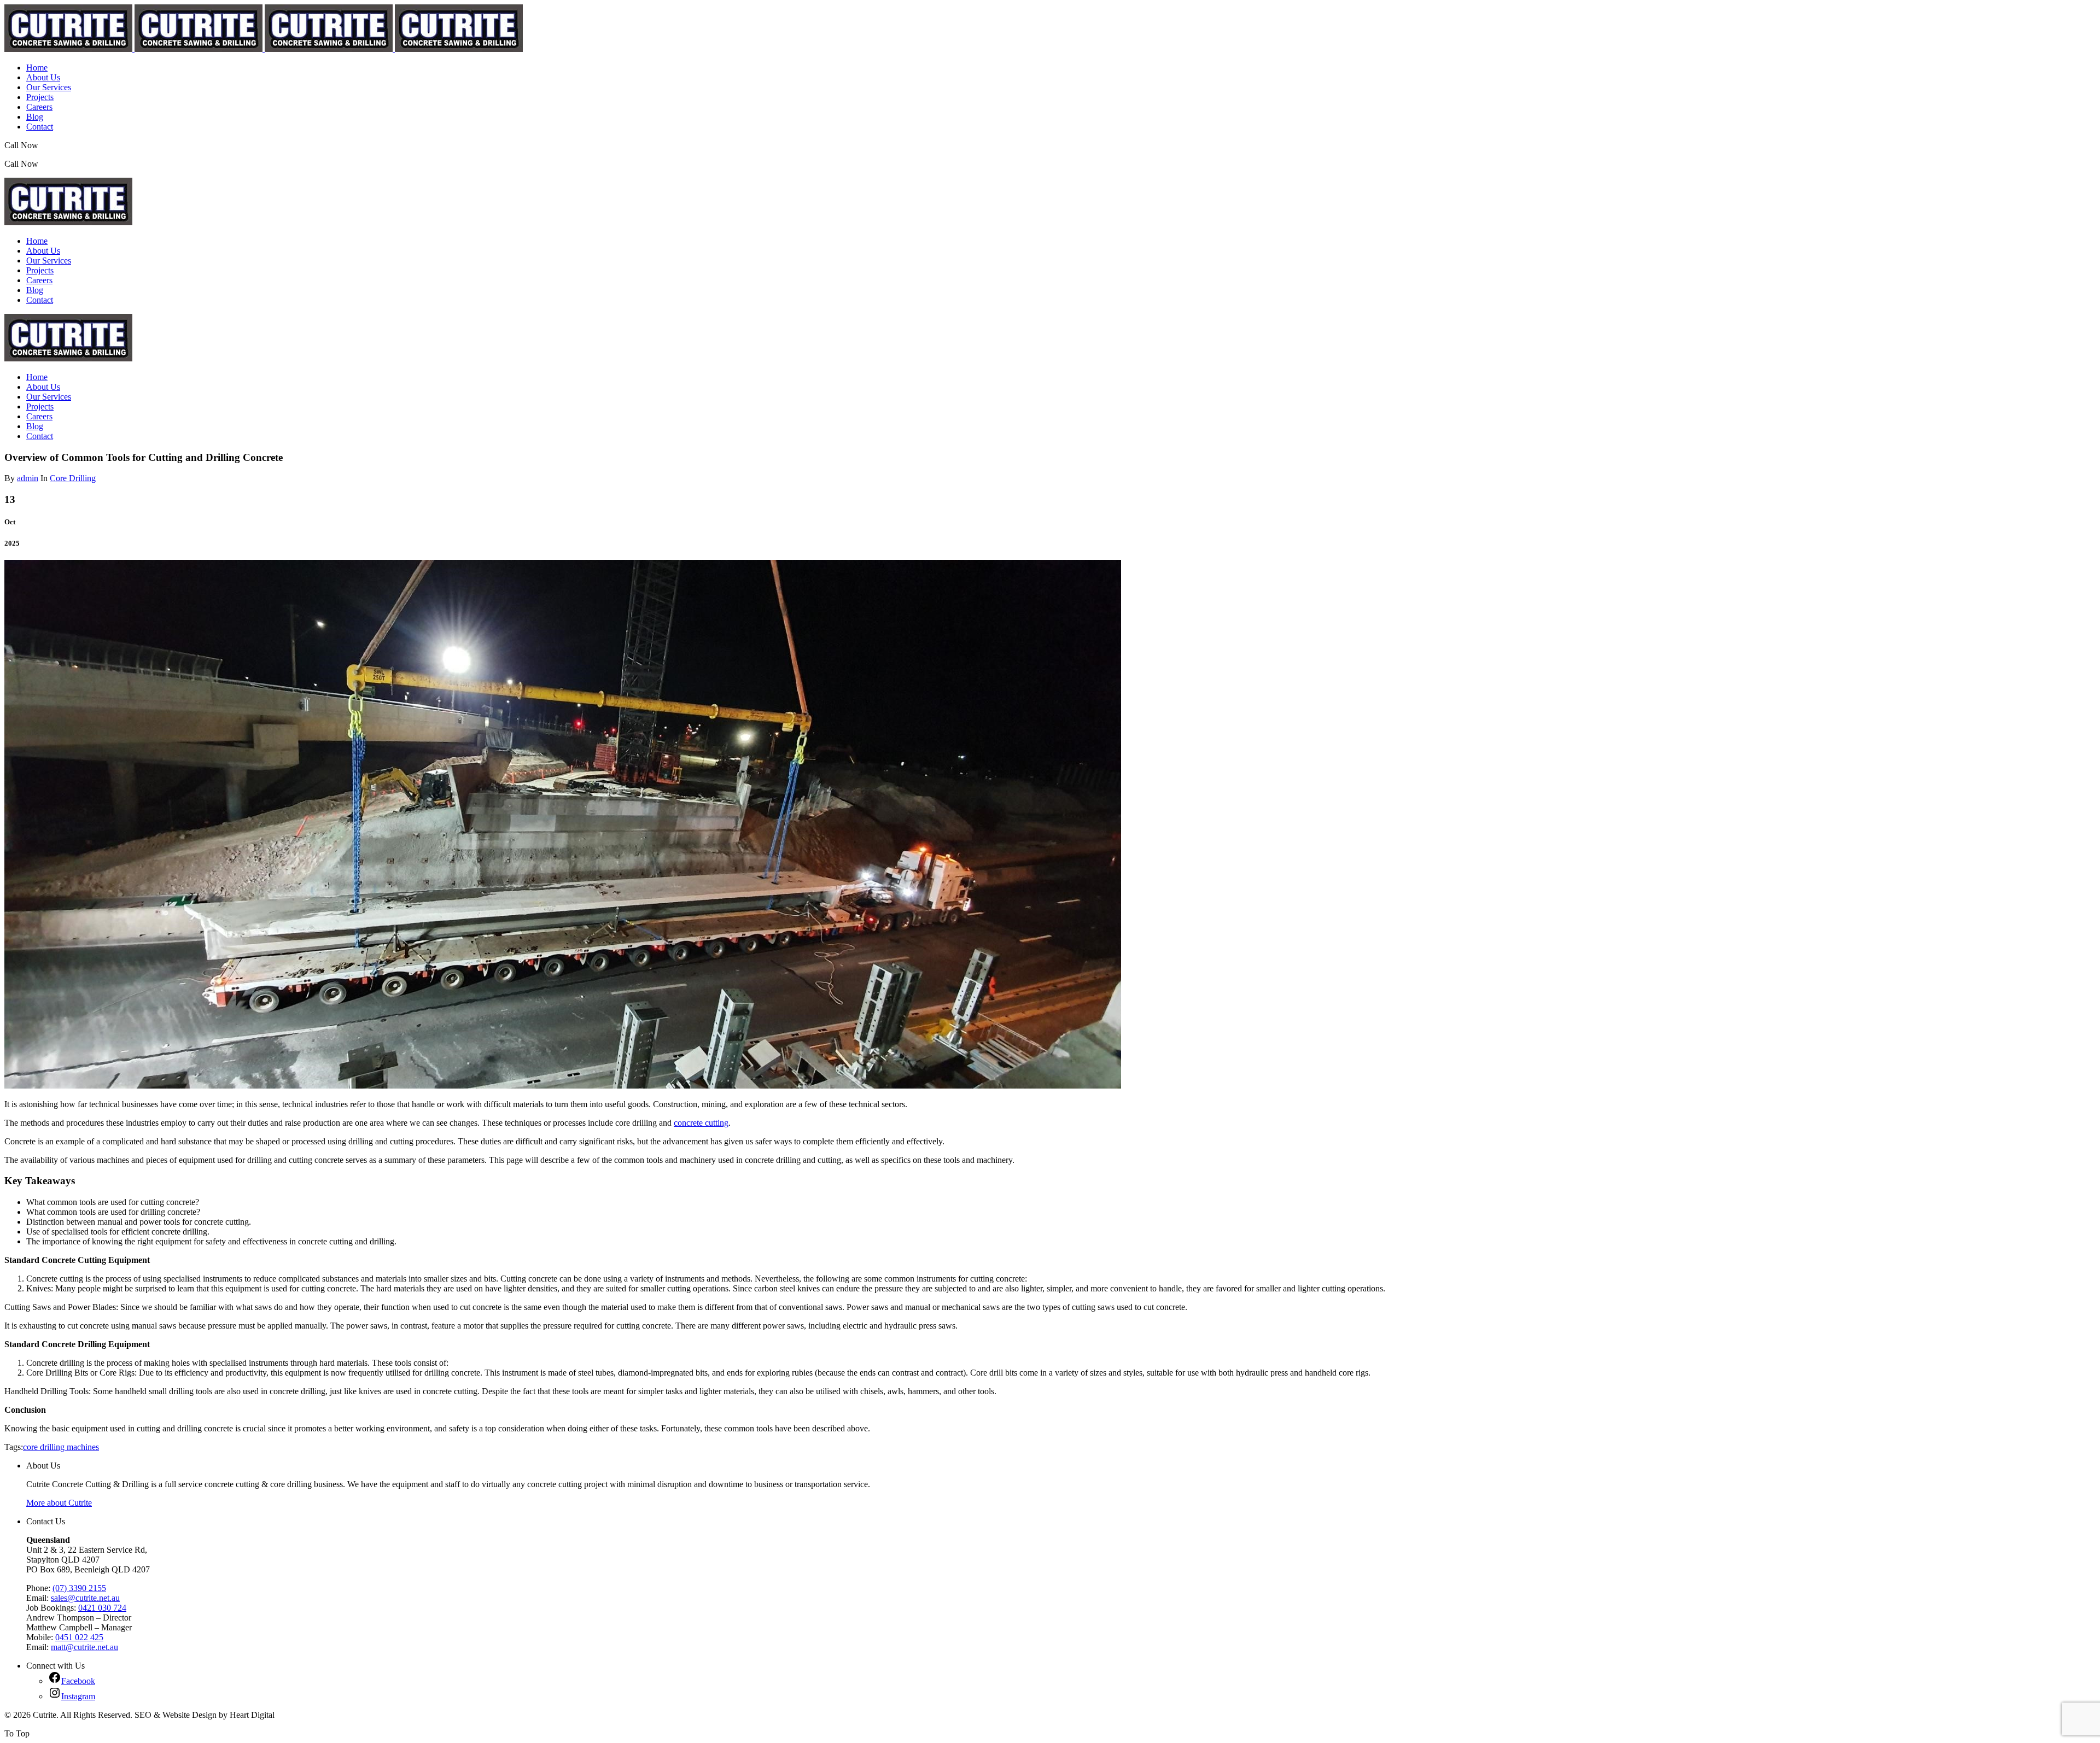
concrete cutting (701, 1123)
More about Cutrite (59, 1503)
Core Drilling (73, 478)
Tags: (14, 1447)
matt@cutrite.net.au (84, 1647)
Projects (40, 97)
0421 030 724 (102, 1608)
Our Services (49, 87)
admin (28, 478)
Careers (39, 107)
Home (37, 68)
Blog (35, 117)
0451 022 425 (79, 1637)
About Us (43, 77)
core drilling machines (61, 1447)
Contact (40, 127)
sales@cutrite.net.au (85, 1598)
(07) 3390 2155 (67, 145)
